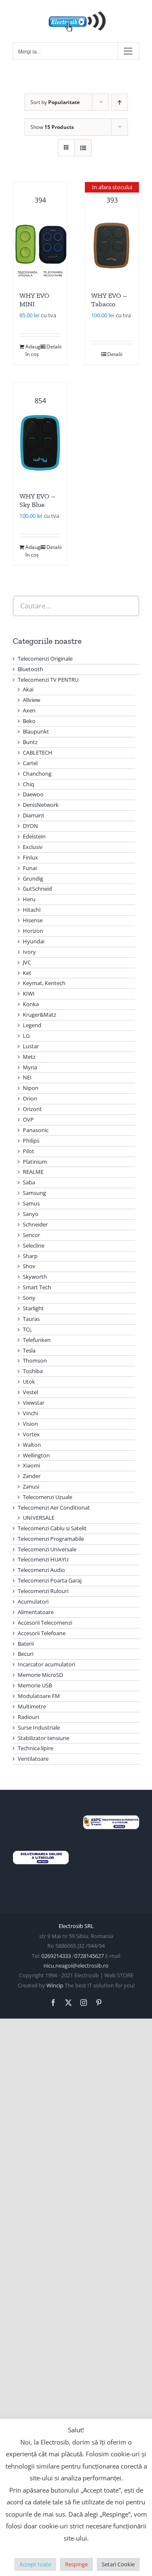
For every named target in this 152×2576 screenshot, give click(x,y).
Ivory (29, 952)
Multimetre (32, 1706)
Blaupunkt (36, 731)
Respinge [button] (76, 2564)
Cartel (30, 763)
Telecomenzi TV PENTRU (48, 680)
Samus (31, 1203)
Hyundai (34, 941)
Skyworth (35, 1277)
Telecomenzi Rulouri (43, 1591)
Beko (29, 721)
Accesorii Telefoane (42, 1633)
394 (40, 200)
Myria (30, 1067)
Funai (30, 868)
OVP (28, 1119)
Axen (29, 710)
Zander (32, 1476)
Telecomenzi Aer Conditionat (54, 1508)
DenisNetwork (41, 805)
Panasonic (36, 1130)
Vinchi (30, 1413)
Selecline (34, 1245)
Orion (30, 1098)
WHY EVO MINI (34, 300)
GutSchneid (37, 889)
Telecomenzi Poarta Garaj (50, 1580)
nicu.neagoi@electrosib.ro (76, 1965)
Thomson (35, 1360)
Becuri (26, 1654)
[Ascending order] (120, 102)
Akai (28, 689)
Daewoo (33, 794)
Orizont (32, 1109)
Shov (29, 1266)
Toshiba (33, 1371)
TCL (27, 1329)
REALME (33, 1172)
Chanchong (37, 774)
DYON (30, 826)
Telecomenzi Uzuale (47, 1497)
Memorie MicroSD (40, 1675)
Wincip (55, 1985)
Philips (31, 1141)
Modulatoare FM (39, 1696)
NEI (27, 1077)
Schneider (35, 1224)
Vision (30, 1424)
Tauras (31, 1319)
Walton (32, 1445)
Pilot (28, 1151)
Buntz (30, 742)
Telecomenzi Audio (41, 1570)
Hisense (33, 920)
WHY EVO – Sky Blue (37, 501)
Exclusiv (33, 847)
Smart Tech (37, 1287)
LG (26, 1036)
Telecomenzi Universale (47, 1549)
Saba (29, 1182)
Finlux (30, 857)
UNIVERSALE (39, 1518)
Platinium (35, 1162)
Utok (29, 1382)
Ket (27, 973)
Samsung (34, 1193)
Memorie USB (35, 1685)
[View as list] (83, 148)
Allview (31, 700)
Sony (29, 1298)
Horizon (33, 931)
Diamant (34, 815)
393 (112, 194)
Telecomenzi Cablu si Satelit (52, 1528)
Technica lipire (35, 1748)
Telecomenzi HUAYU (43, 1559)
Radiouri (28, 1717)
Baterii (26, 1644)
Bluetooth (30, 669)
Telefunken (37, 1340)
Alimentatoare (36, 1612)
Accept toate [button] (35, 2564)
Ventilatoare (33, 1759)
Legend (32, 1025)
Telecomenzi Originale (45, 659)
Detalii (54, 347)
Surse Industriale (39, 1727)
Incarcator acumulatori (46, 1664)
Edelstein (34, 836)
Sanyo (31, 1214)
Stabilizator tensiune (43, 1738)
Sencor (31, 1235)
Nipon (31, 1088)
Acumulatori (33, 1601)
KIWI (29, 993)
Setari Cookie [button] (118, 2564)
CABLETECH (38, 752)
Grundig (33, 878)
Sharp (30, 1256)
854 (40, 401)
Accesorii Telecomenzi (45, 1623)
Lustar (31, 1046)
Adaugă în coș (33, 350)
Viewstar (34, 1403)
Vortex (31, 1434)
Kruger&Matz (39, 1015)
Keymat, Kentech (44, 983)
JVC (27, 962)
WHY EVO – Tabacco (109, 300)
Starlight (33, 1308)
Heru (29, 899)
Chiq (28, 784)
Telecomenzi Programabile (51, 1539)
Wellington (36, 1455)
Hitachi (32, 910)
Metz (29, 1057)
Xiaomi (31, 1465)
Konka (31, 1004)
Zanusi (31, 1486)
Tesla (29, 1350)
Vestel (30, 1392)
